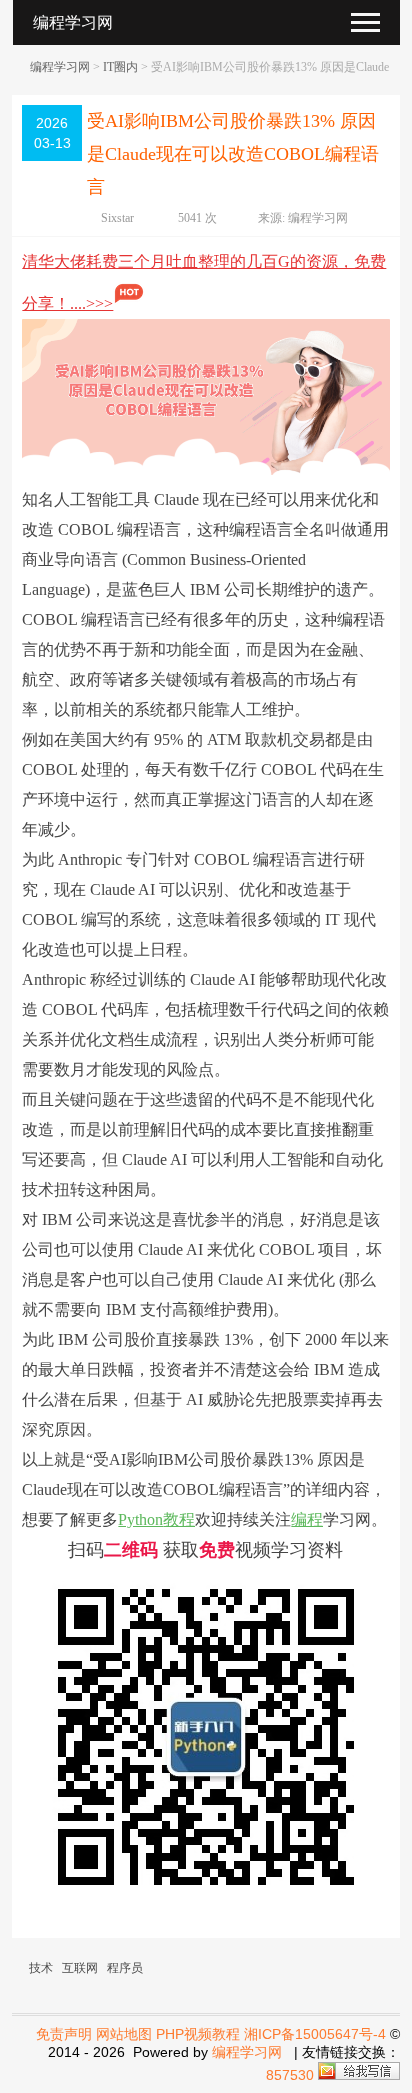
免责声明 (64, 2034)
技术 (41, 1968)
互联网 (80, 1968)
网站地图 (124, 2034)
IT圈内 (120, 67)
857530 (290, 2075)
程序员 (125, 1968)
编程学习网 (60, 67)
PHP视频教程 (198, 2034)
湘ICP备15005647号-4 (315, 2034)
